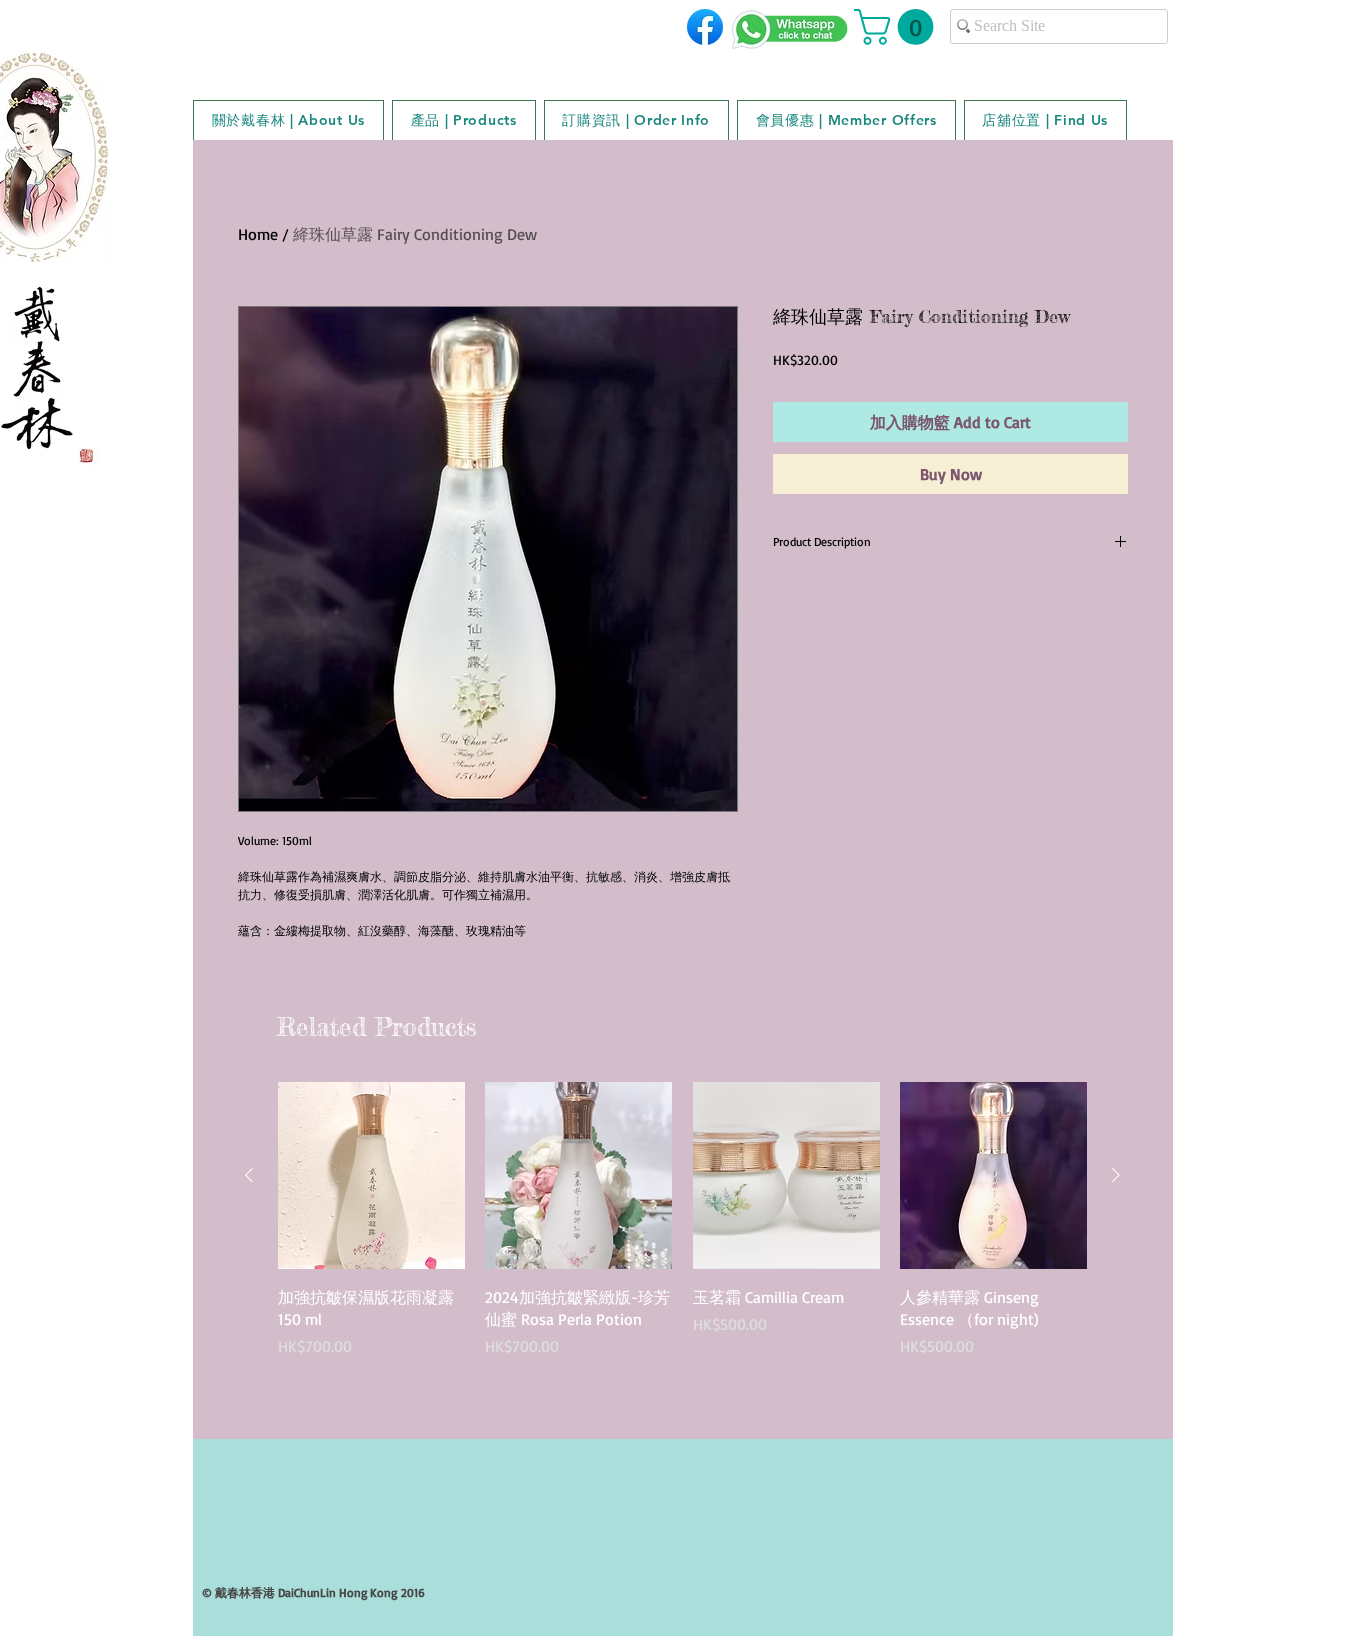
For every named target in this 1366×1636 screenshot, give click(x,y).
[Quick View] (371, 1175)
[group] (682, 1242)
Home (258, 234)
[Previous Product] (249, 1175)
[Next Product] (1116, 1175)
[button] (898, 27)
